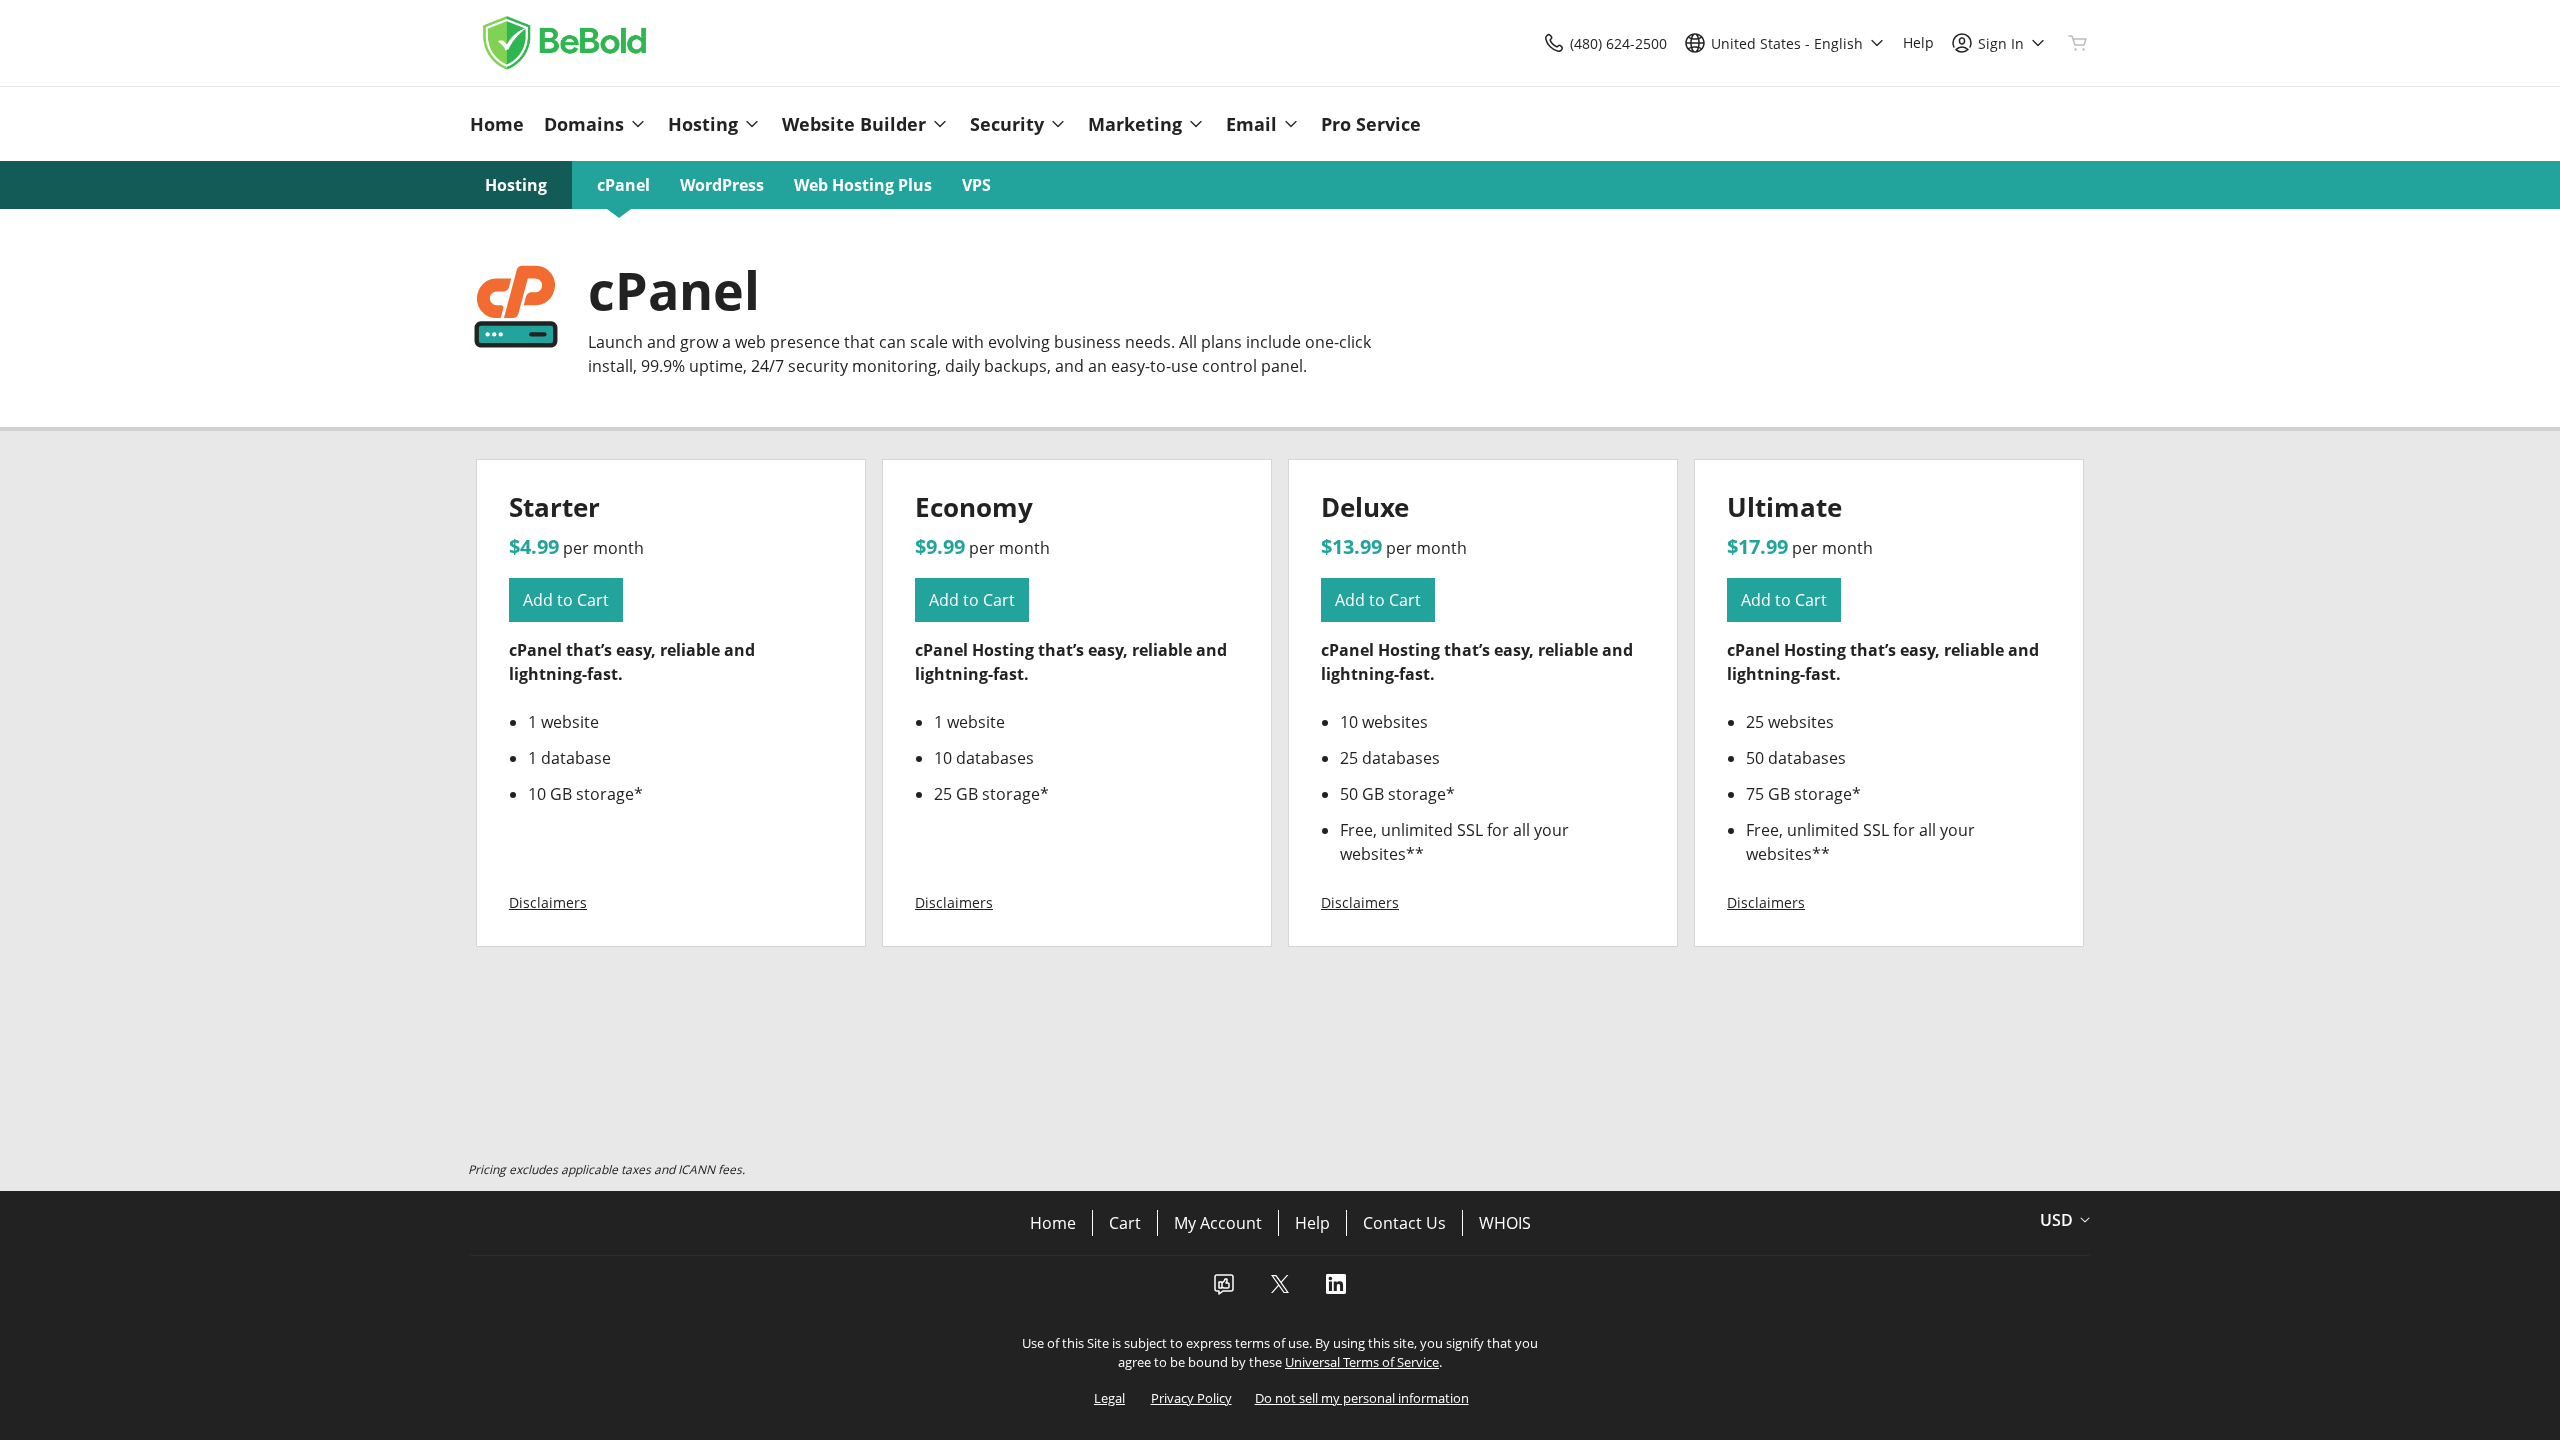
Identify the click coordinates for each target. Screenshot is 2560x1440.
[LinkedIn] (1336, 1290)
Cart (1125, 1223)
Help (1312, 1223)
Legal (1109, 1398)
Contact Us (1404, 1223)
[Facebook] (1224, 1290)
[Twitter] (1280, 1290)
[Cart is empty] (2078, 43)
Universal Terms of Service (1362, 1362)
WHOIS (1505, 1223)
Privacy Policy (1191, 1398)
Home (1053, 1223)
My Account (1218, 1223)
